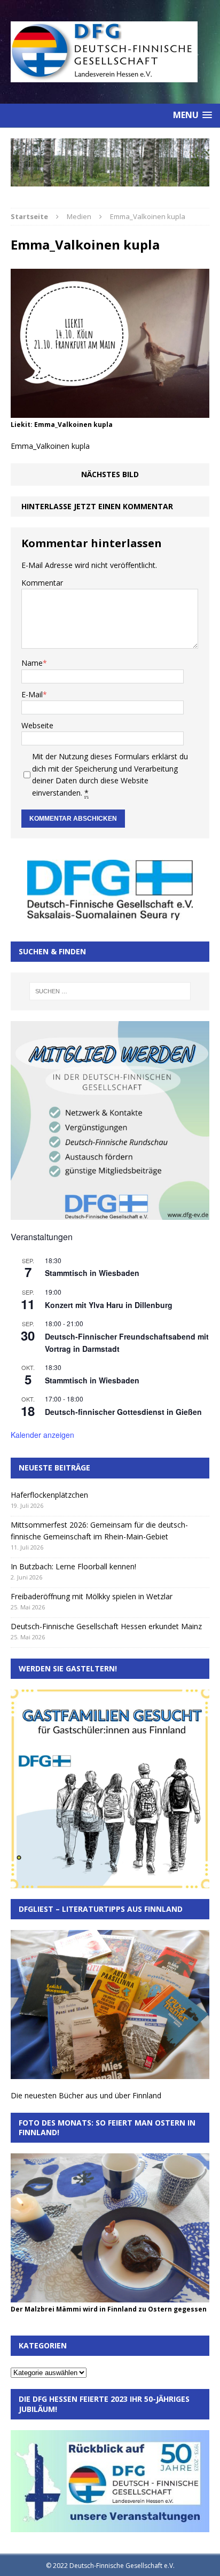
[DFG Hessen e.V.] (110, 162)
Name (32, 663)
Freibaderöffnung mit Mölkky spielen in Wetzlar (92, 1596)
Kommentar (42, 583)
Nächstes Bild (110, 474)
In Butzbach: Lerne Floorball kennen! (73, 1566)
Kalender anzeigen (42, 1435)
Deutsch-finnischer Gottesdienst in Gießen (123, 1412)
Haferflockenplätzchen (49, 1495)
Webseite (37, 725)
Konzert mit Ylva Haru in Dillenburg (109, 1305)
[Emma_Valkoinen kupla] (110, 412)
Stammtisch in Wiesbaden (92, 1273)
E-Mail (32, 694)
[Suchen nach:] (110, 991)
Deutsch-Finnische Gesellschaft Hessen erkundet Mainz (106, 1626)
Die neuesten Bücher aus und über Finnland (86, 2095)
